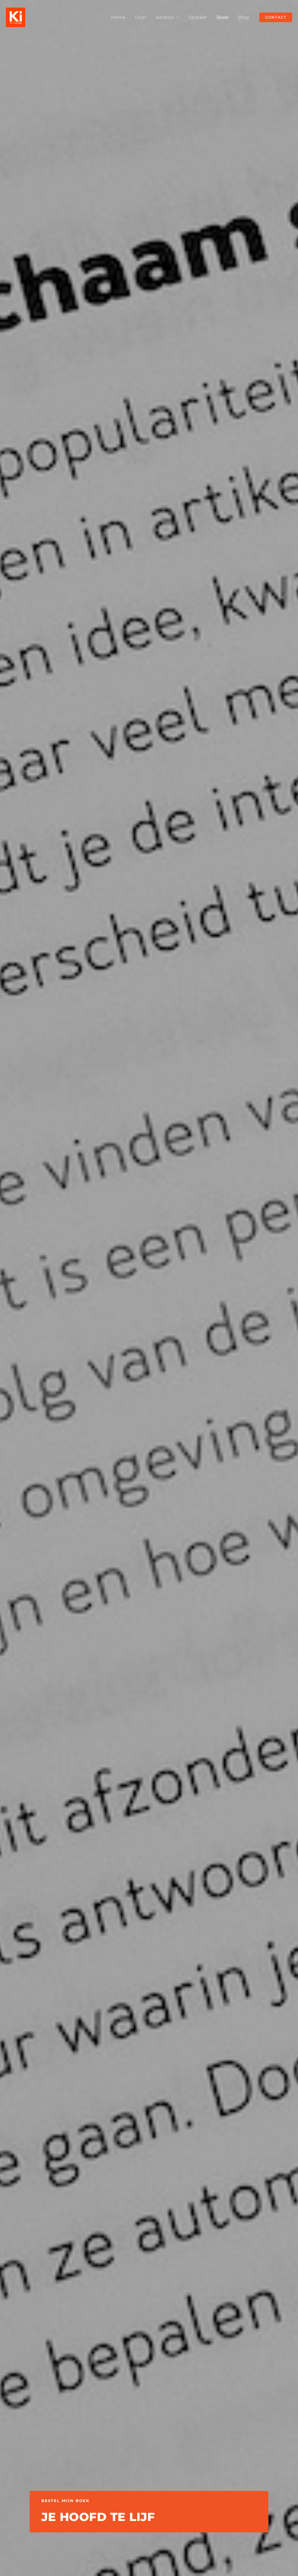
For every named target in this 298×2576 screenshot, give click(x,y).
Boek (223, 17)
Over (141, 17)
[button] (276, 17)
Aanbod (165, 17)
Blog (243, 17)
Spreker (198, 17)
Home (118, 17)
